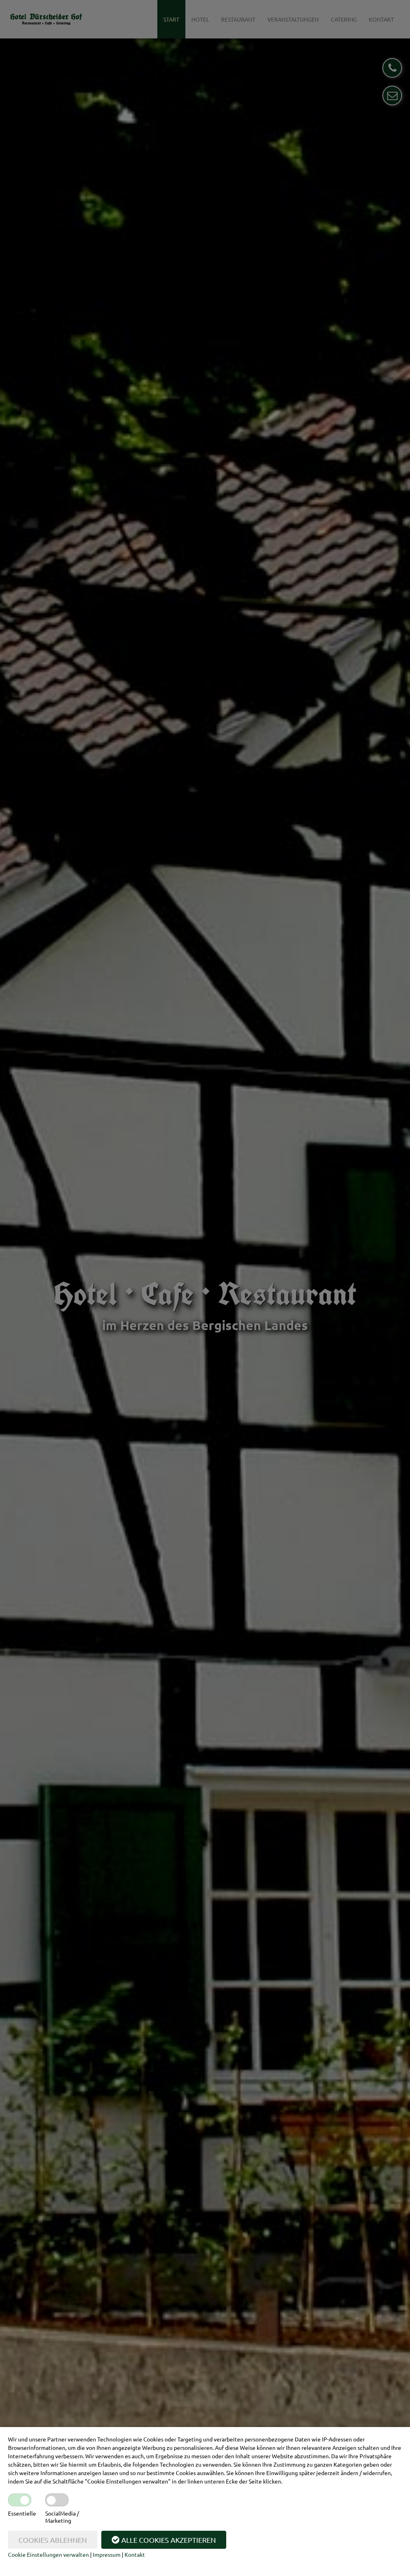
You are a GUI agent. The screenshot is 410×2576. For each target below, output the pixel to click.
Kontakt (135, 2554)
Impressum (107, 2554)
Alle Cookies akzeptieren (169, 2540)
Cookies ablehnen (53, 2540)
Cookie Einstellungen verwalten (48, 2554)
